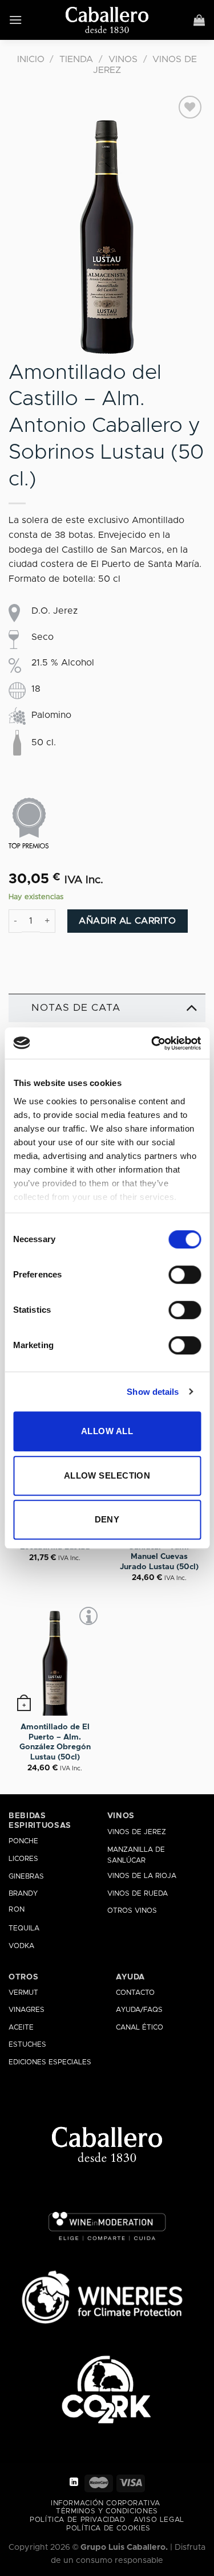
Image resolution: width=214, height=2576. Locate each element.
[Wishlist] (190, 107)
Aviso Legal (159, 2520)
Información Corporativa (106, 2503)
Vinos (123, 59)
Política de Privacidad (77, 2520)
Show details (153, 1392)
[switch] (185, 1275)
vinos (121, 1816)
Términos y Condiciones (107, 2511)
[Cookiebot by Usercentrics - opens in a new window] (152, 1043)
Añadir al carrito (127, 921)
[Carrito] (199, 20)
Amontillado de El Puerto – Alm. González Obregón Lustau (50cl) (55, 1742)
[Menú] (16, 20)
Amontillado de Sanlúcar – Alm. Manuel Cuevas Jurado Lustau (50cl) (159, 1552)
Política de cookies (108, 2528)
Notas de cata (76, 1008)
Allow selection (107, 1475)
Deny (107, 1519)
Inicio (31, 59)
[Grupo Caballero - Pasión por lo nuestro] (107, 20)
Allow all (107, 1431)
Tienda (76, 59)
